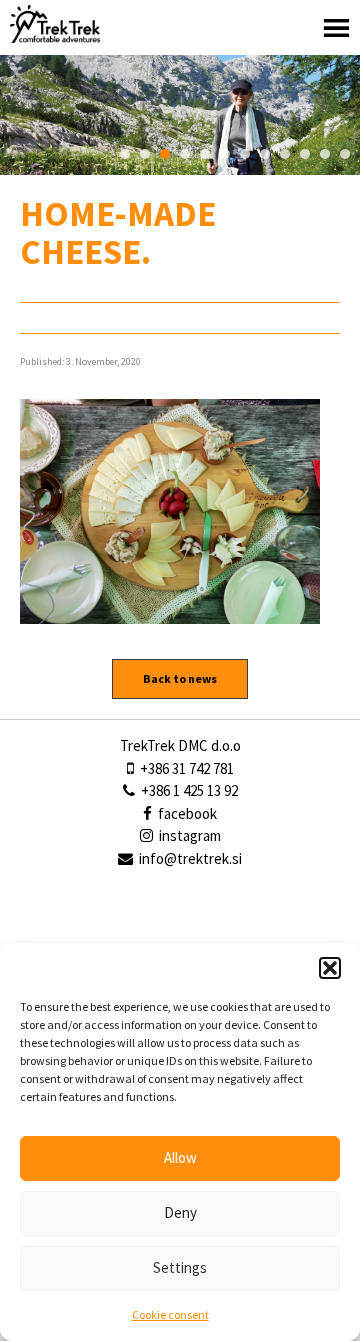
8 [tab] (265, 154)
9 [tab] (285, 154)
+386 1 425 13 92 (188, 790)
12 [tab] (345, 154)
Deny (180, 1212)
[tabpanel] (180, 114)
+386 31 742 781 (185, 768)
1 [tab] (125, 154)
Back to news (180, 678)
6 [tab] (225, 154)
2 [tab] (145, 154)
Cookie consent (170, 1314)
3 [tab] (165, 154)
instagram (188, 835)
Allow (180, 1157)
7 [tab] (245, 154)
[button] (330, 968)
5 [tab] (205, 154)
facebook (186, 813)
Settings (180, 1267)
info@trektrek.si (190, 858)
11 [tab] (325, 154)
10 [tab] (305, 154)
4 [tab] (185, 154)
